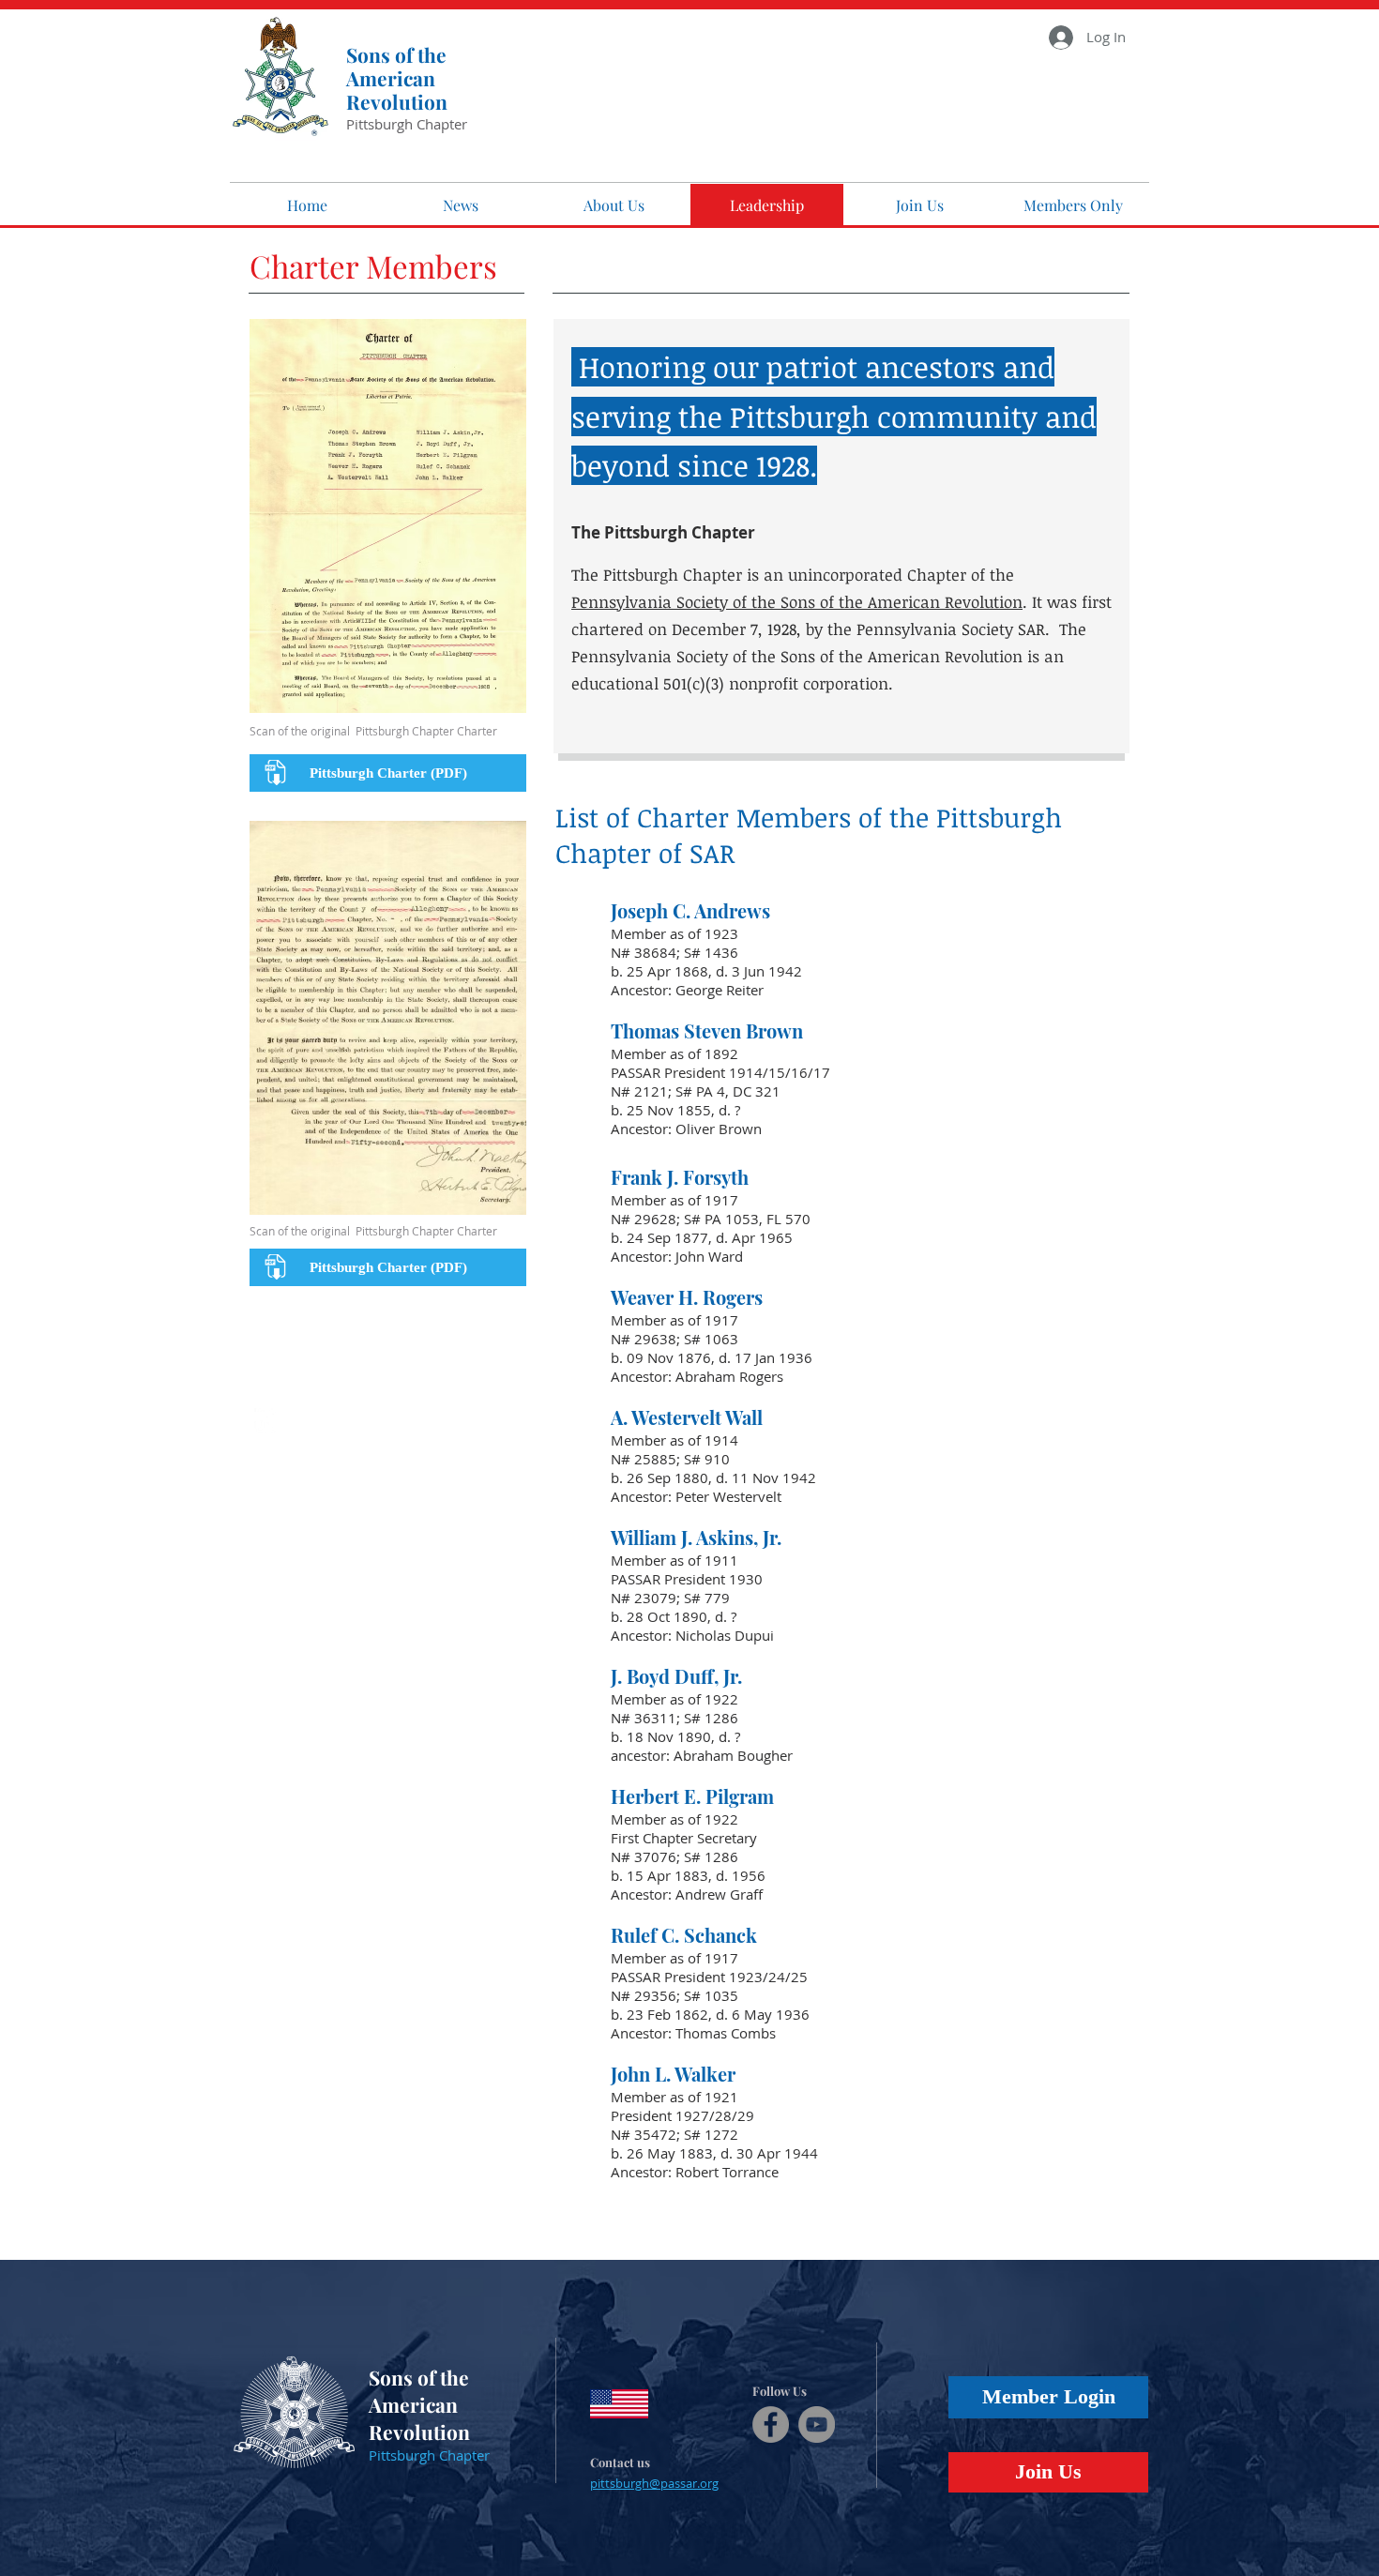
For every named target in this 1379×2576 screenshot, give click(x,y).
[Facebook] (771, 2424)
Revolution (397, 101)
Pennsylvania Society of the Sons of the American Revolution (797, 602)
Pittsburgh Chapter (407, 124)
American (391, 78)
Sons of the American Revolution (419, 2404)
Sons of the (396, 54)
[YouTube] (817, 2424)
